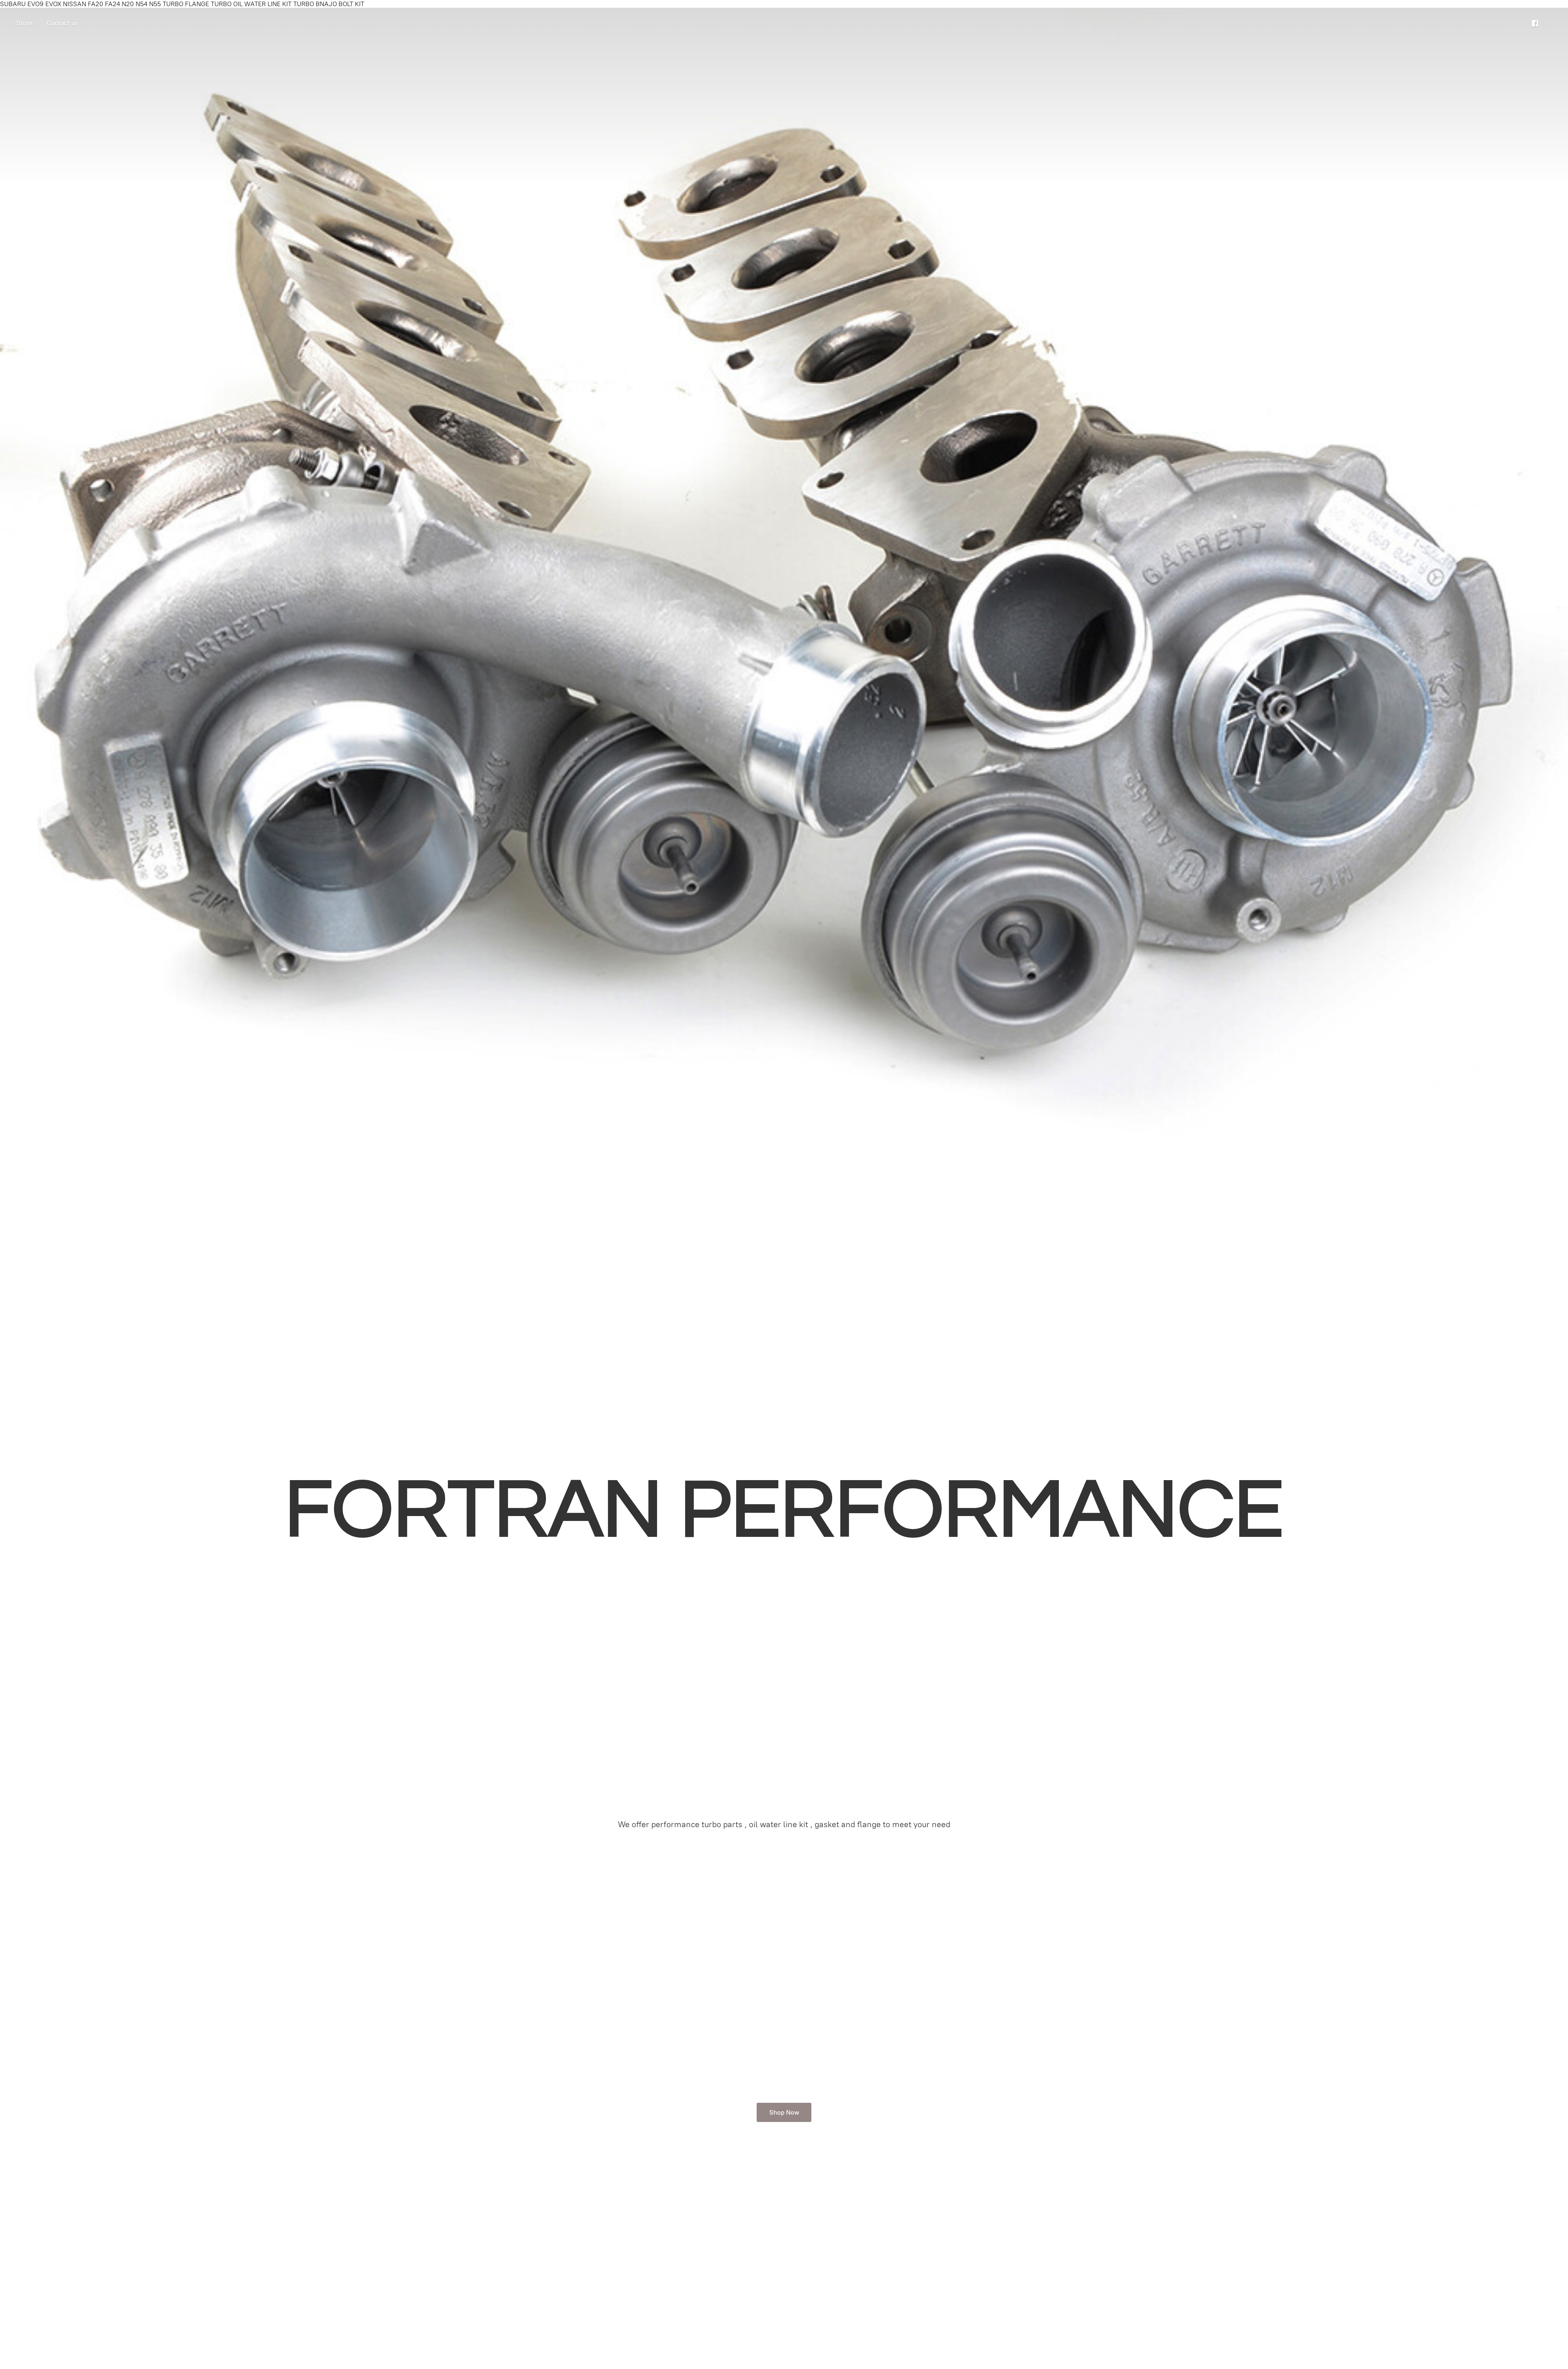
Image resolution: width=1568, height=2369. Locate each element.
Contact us (62, 23)
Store (24, 23)
